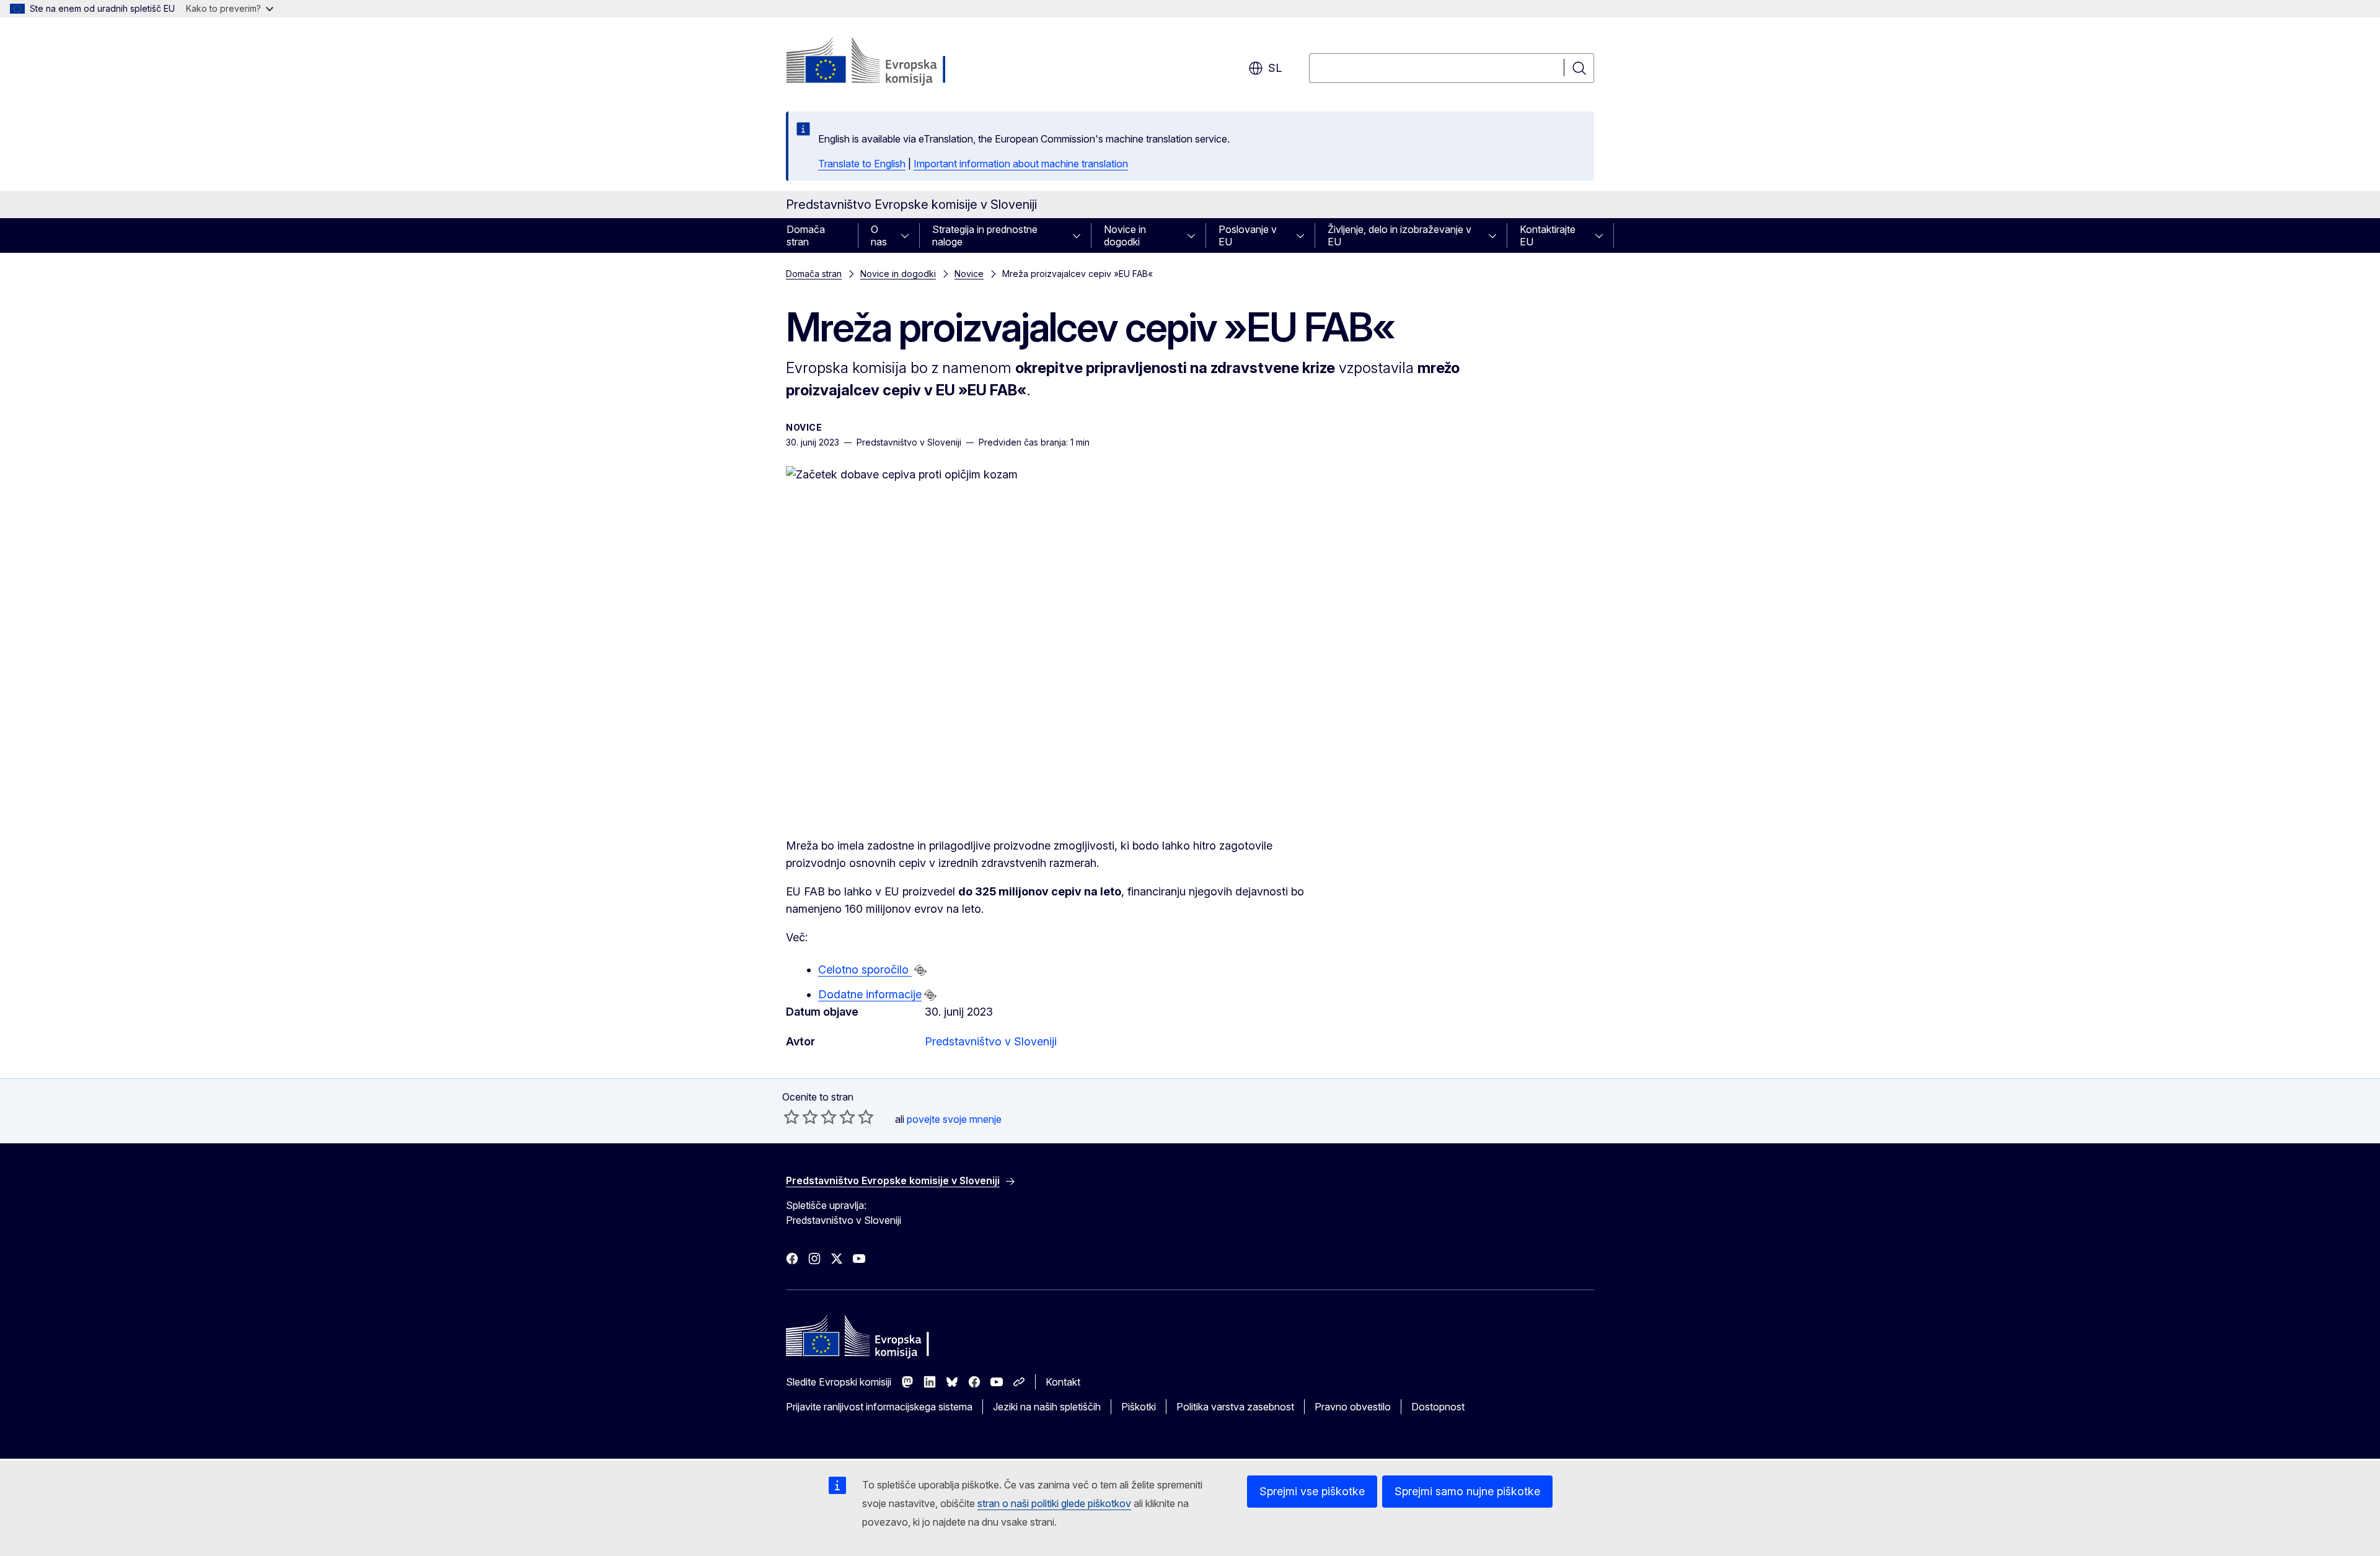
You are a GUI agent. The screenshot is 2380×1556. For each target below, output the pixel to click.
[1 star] (791, 1117)
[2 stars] (801, 1117)
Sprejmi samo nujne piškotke (1467, 1491)
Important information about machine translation (1021, 164)
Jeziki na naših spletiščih (1047, 1407)
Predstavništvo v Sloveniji (991, 1041)
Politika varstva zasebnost (1235, 1407)
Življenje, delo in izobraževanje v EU (1399, 235)
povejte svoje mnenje (954, 1119)
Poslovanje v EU (1248, 235)
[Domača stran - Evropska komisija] (886, 62)
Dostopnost (1438, 1407)
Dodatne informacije (870, 994)
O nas (879, 235)
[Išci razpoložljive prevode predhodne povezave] (920, 970)
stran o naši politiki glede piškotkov (1054, 1503)
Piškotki (1139, 1407)
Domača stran (806, 235)
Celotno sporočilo (865, 969)
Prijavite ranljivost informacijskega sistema (879, 1407)
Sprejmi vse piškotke (1312, 1491)
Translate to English (862, 164)
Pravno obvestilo (1353, 1407)
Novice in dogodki (1125, 235)
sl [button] (1275, 68)
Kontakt (1063, 1382)
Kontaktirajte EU (1548, 235)
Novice (969, 274)
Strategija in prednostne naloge (985, 235)
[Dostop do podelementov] (909, 235)
